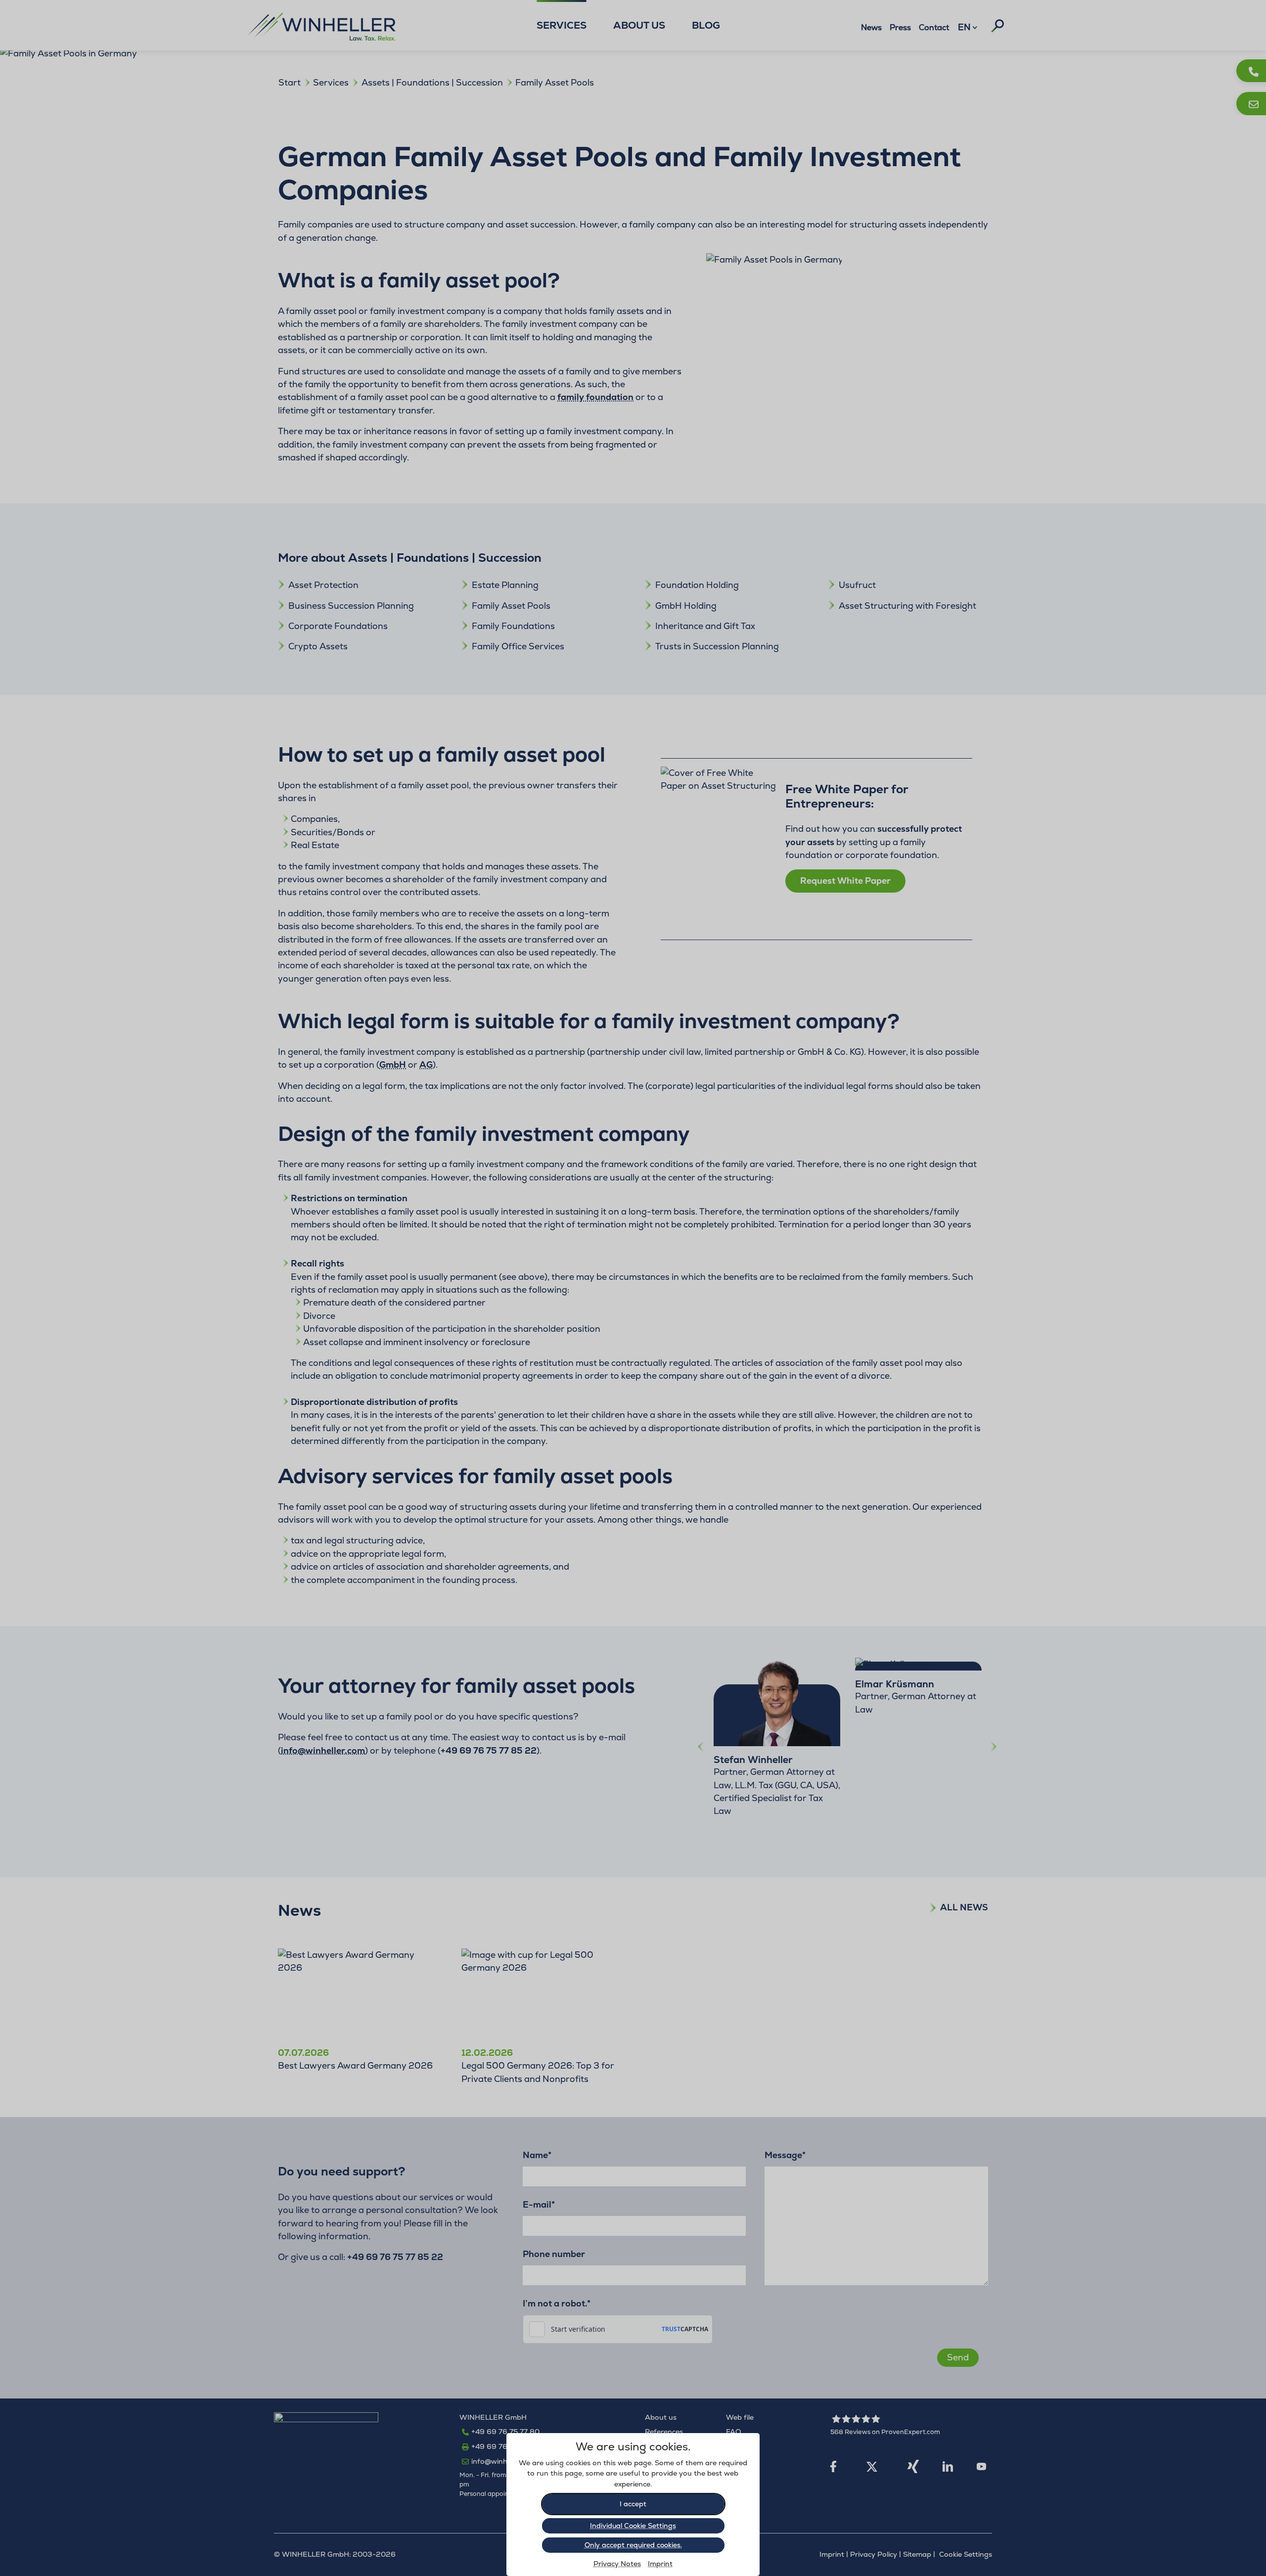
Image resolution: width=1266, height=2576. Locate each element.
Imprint (660, 2564)
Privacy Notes (617, 2564)
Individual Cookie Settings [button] (633, 2526)
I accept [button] (633, 2504)
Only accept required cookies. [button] (633, 2545)
